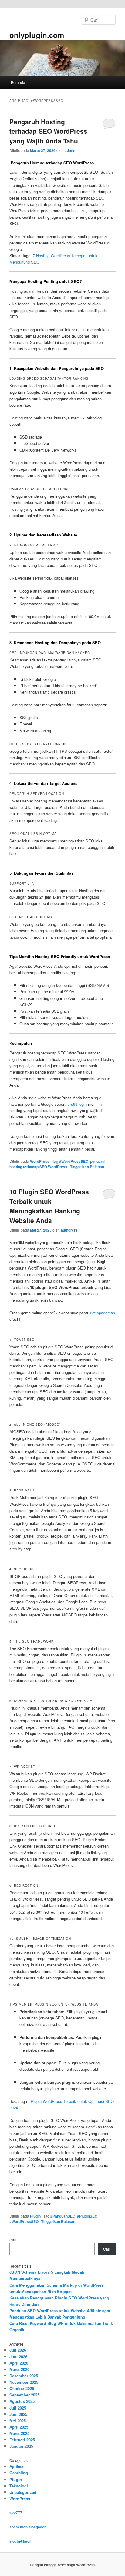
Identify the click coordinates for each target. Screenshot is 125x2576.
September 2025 (24, 2395)
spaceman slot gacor (28, 2527)
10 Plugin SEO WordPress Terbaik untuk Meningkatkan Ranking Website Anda (49, 1206)
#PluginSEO (87, 2216)
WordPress (40, 1161)
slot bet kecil (20, 2541)
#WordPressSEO (74, 1161)
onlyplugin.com (37, 35)
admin (70, 150)
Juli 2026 (18, 2350)
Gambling (19, 2473)
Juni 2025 (18, 2414)
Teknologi (19, 2486)
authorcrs (69, 1230)
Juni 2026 (18, 2357)
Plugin (35, 2216)
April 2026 (19, 2363)
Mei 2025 (18, 2421)
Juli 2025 (18, 2408)
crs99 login (77, 1104)
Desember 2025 (24, 2376)
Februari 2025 (22, 2440)
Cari (13, 2240)
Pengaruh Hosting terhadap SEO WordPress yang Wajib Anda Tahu (48, 131)
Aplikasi (17, 2466)
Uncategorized (23, 2492)
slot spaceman (102, 1313)
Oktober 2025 (22, 2388)
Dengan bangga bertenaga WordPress (63, 2565)
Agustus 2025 (22, 2401)
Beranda (18, 82)
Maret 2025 (19, 2433)
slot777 (16, 2513)
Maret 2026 (19, 2369)
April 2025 (19, 2427)
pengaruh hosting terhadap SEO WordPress (58, 1164)
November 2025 (24, 2382)
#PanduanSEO (63, 2216)
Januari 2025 (21, 2446)
